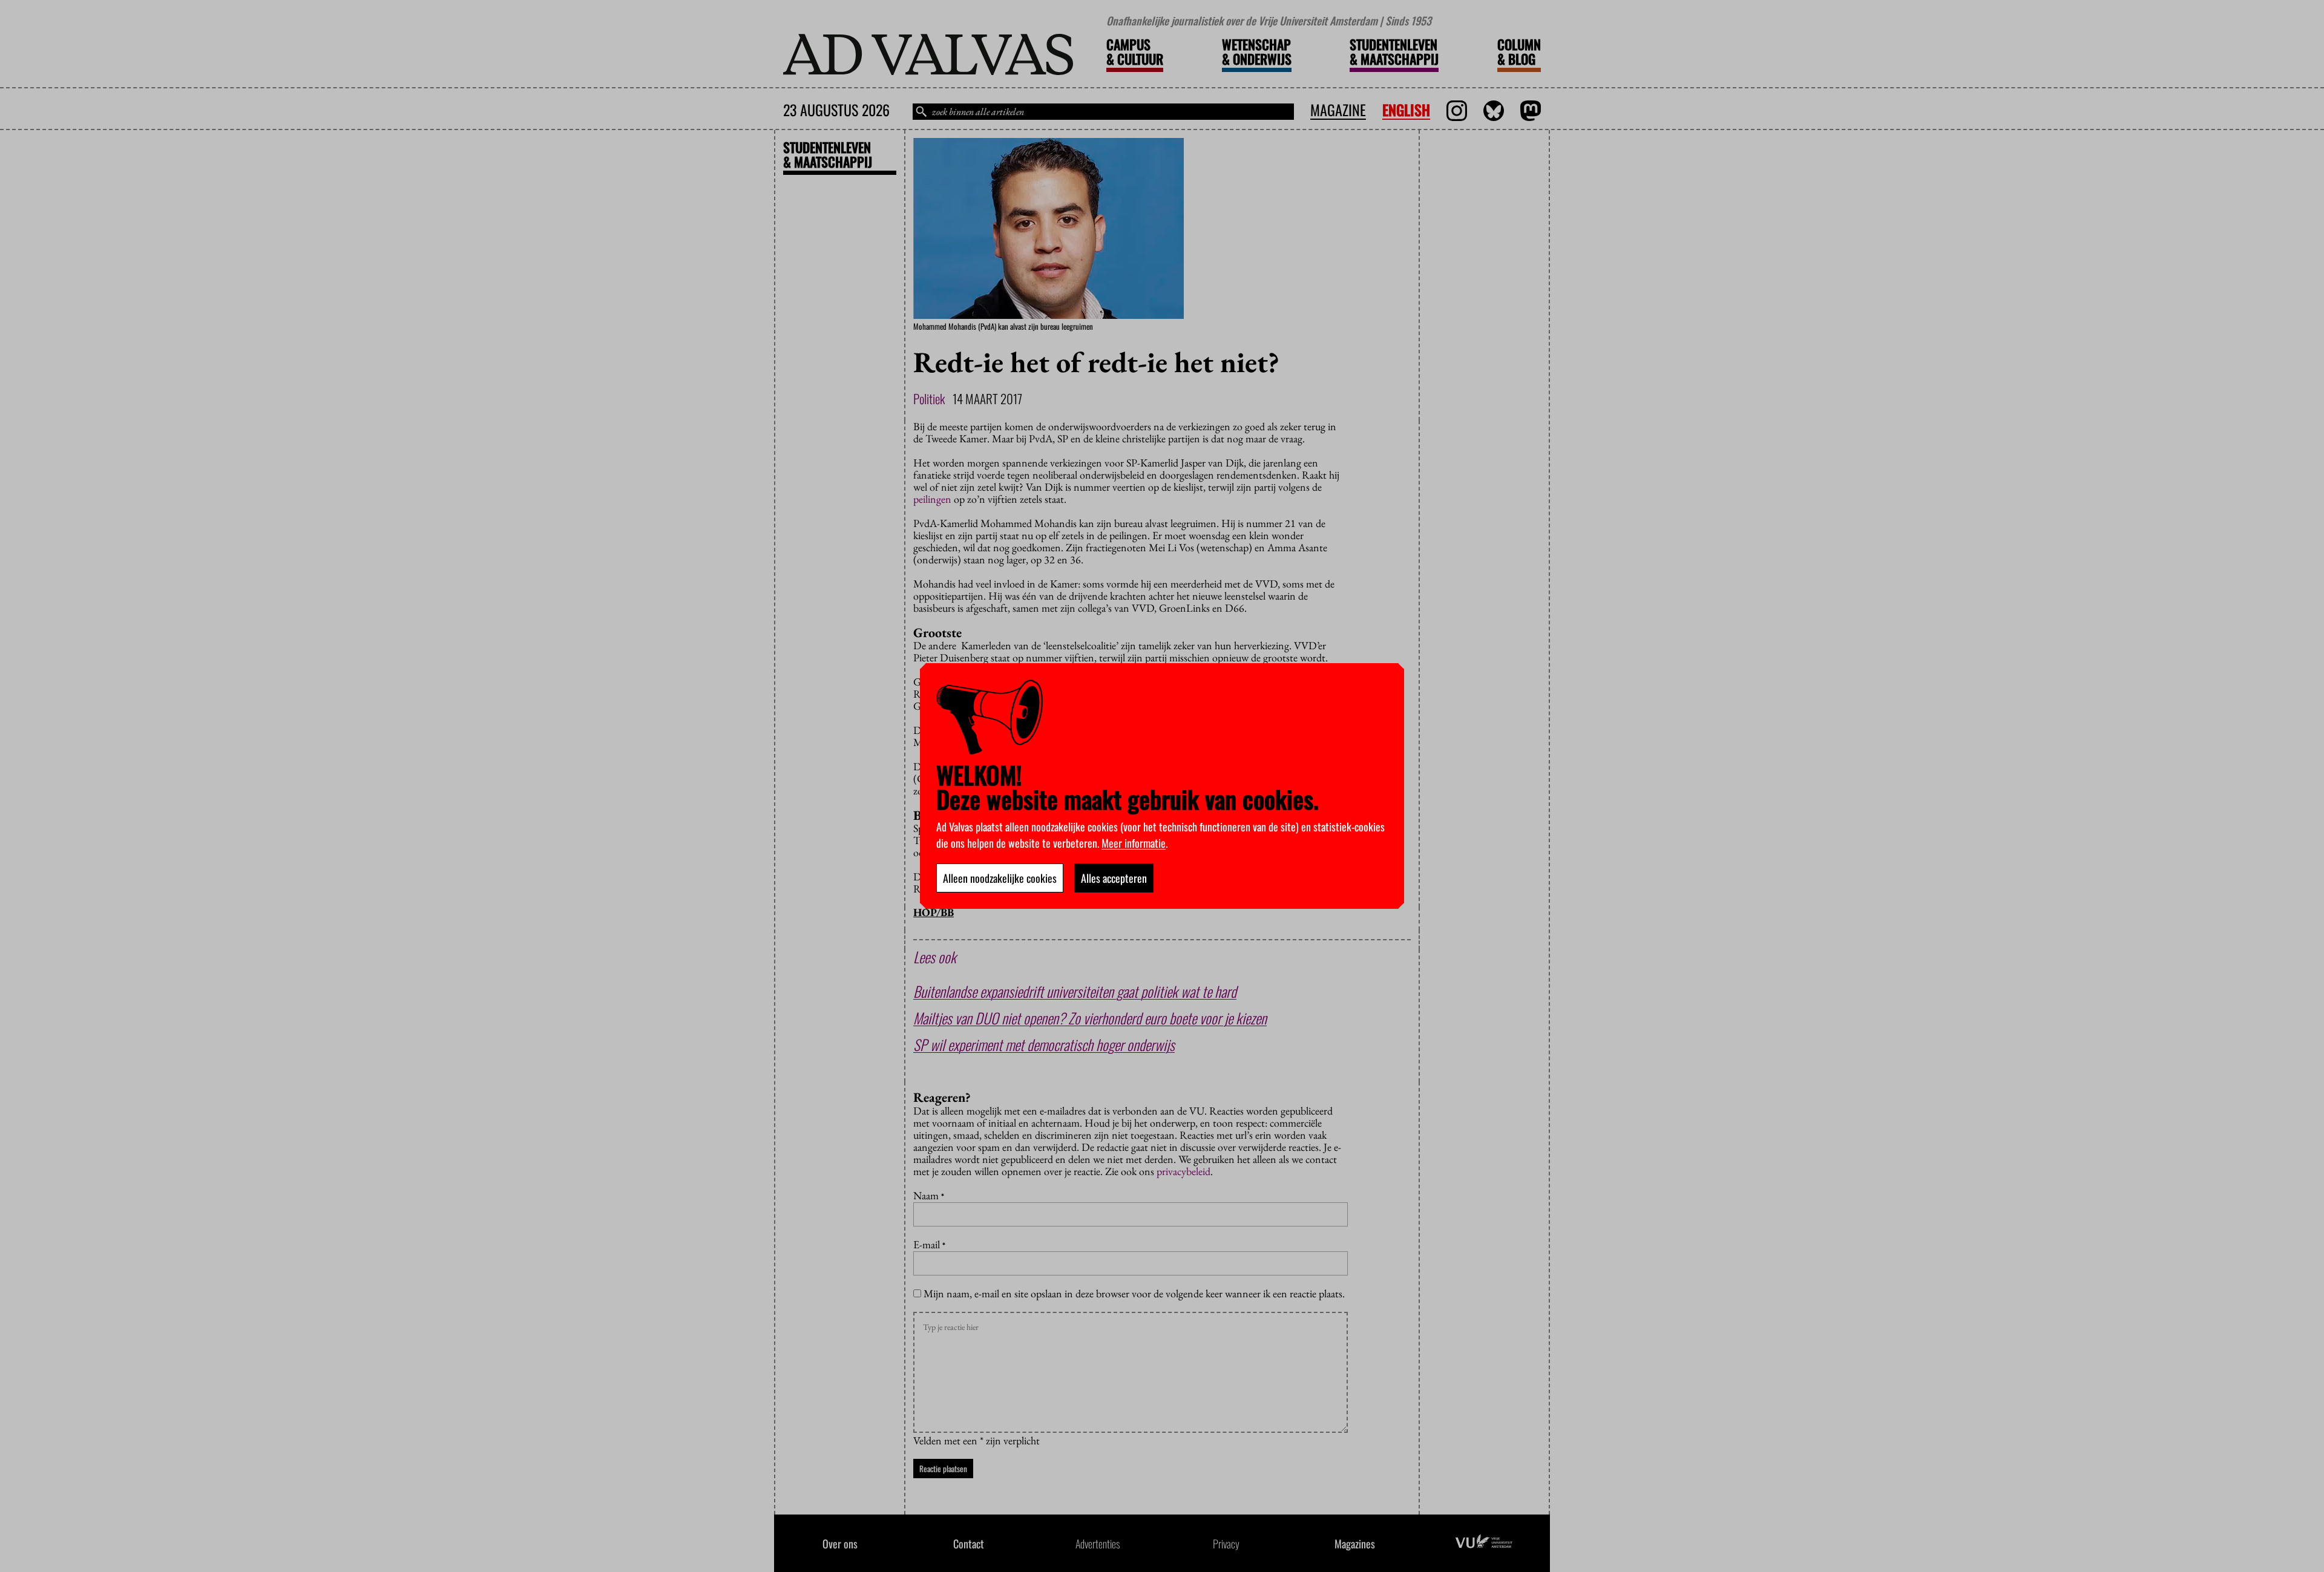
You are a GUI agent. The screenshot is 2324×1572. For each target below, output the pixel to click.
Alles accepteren (1114, 878)
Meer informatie (1134, 843)
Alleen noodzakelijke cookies (1000, 878)
